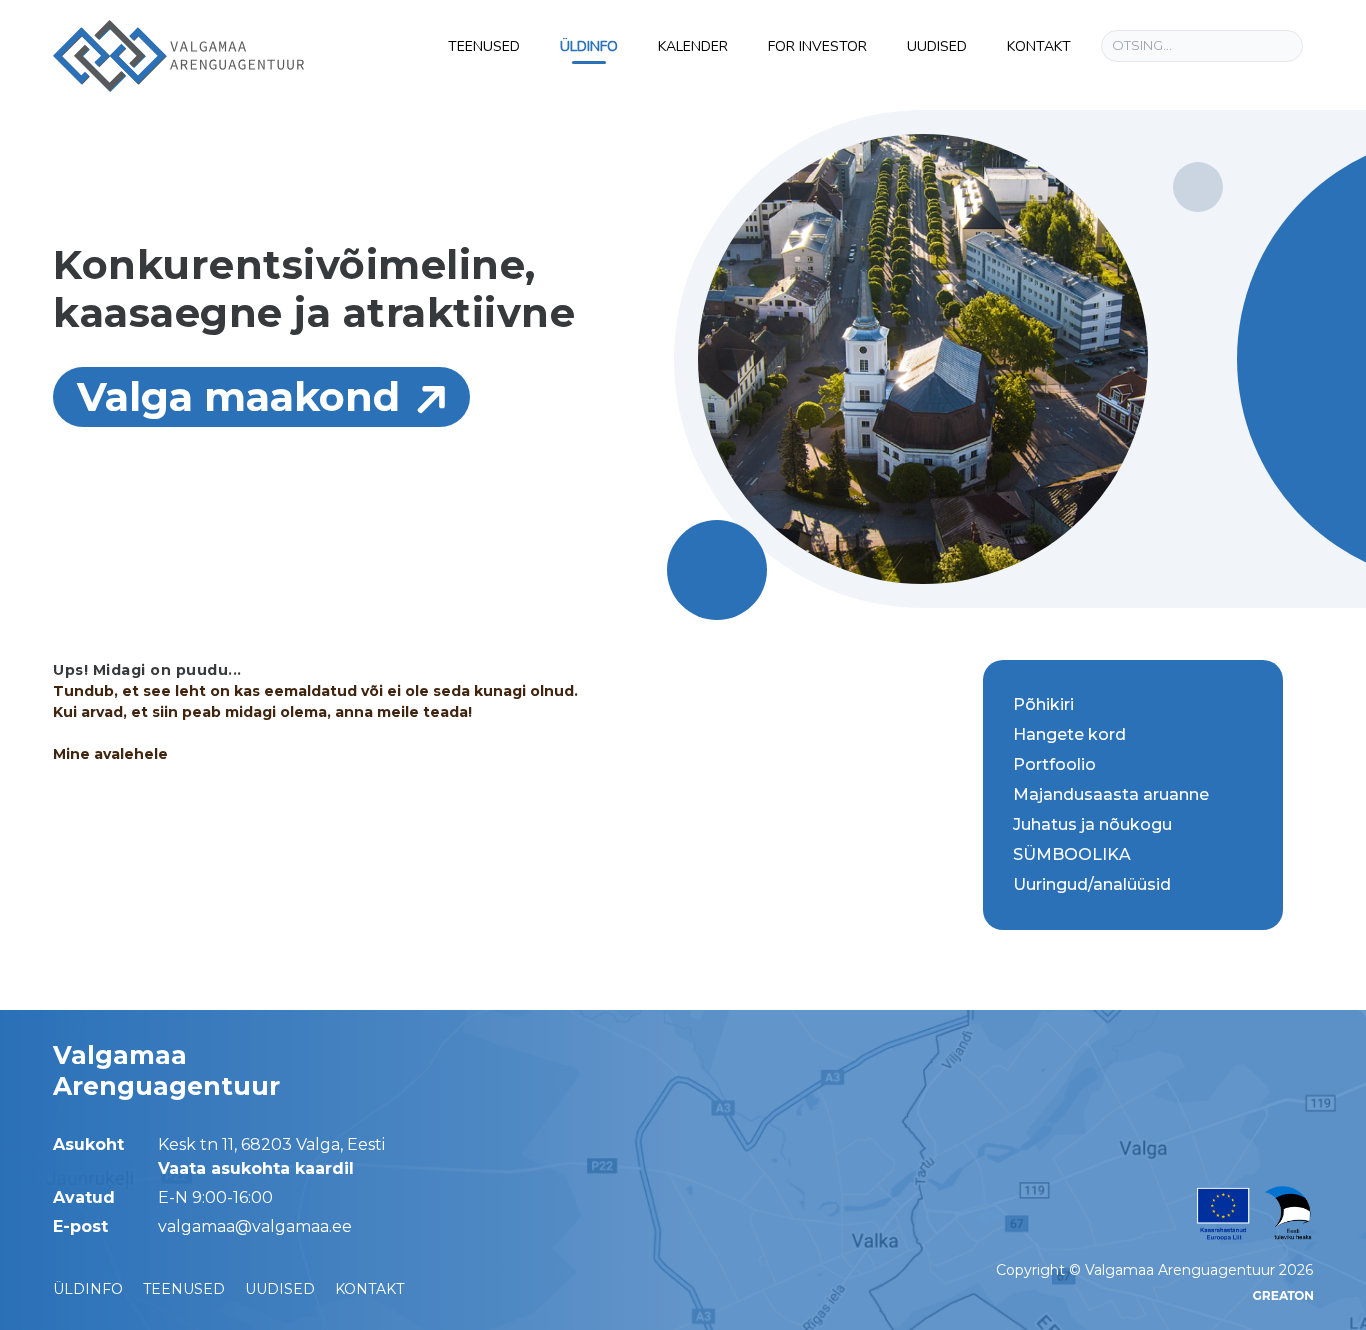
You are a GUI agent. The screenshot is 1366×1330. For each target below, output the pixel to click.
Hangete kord (1069, 734)
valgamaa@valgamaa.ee (255, 1226)
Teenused (484, 46)
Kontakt (1039, 46)
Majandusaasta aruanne (1111, 794)
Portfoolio (1054, 764)
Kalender (693, 46)
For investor (817, 46)
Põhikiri (1043, 704)
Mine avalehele (110, 754)
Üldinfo (589, 46)
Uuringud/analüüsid (1092, 884)
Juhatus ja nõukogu (1092, 824)
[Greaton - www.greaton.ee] (1283, 1295)
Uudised (937, 46)
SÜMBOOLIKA (1072, 854)
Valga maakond (238, 396)
